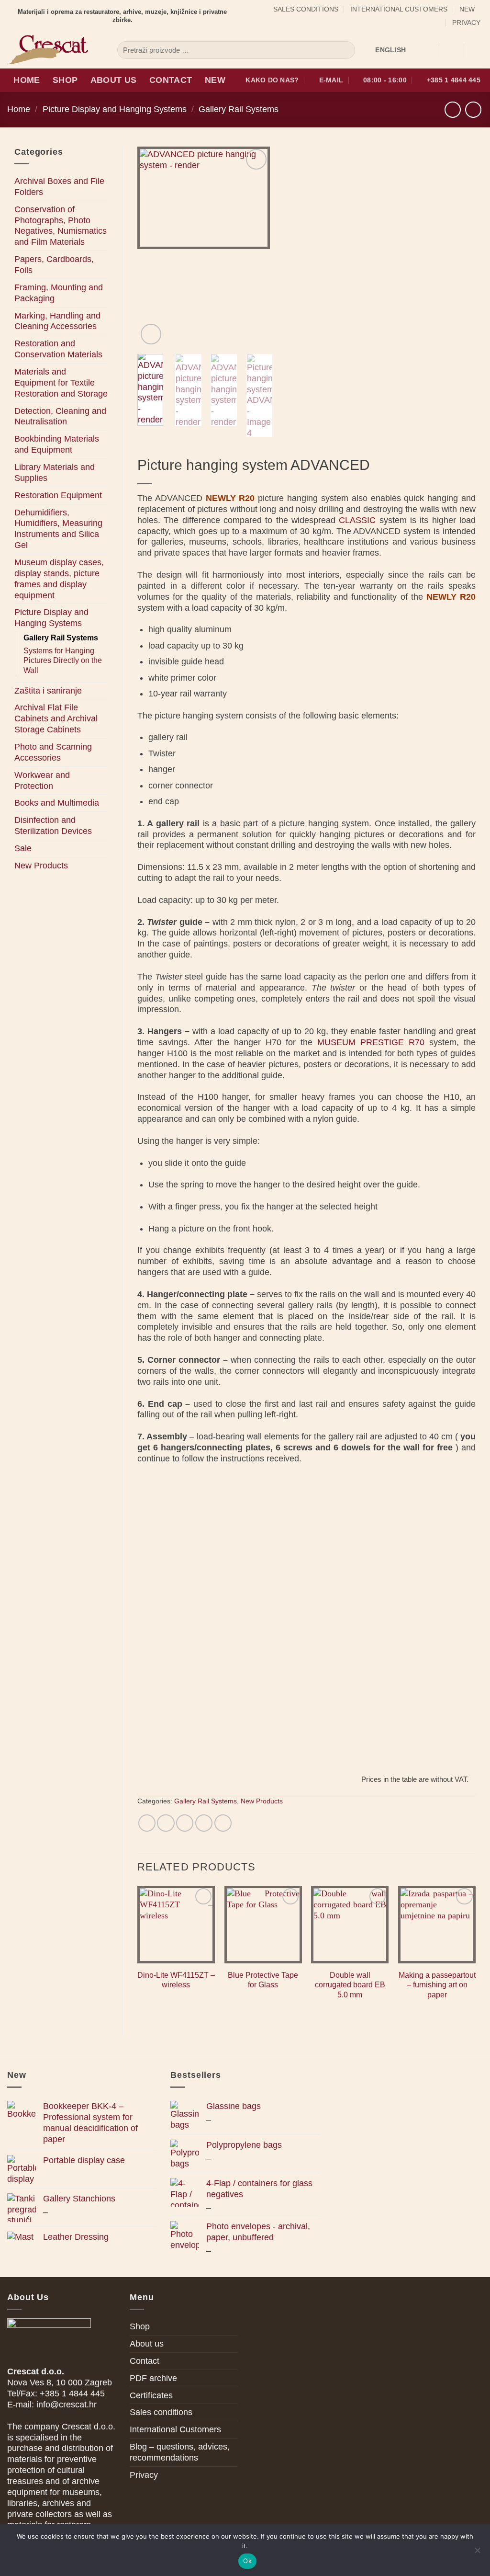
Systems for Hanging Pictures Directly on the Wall (63, 661)
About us (114, 80)
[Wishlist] (429, 50)
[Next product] (453, 110)
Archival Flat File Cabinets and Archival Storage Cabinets (56, 718)
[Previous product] (473, 110)
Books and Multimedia (57, 803)
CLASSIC (357, 520)
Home (27, 80)
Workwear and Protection (42, 781)
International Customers (399, 9)
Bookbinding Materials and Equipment (57, 444)
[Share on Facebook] (147, 1823)
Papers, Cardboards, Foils (54, 265)
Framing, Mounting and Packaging (59, 293)
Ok (247, 2561)
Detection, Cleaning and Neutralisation (60, 416)
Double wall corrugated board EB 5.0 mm (350, 1985)
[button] (452, 50)
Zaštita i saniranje (48, 691)
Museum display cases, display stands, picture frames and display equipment (59, 579)
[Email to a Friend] (185, 1823)
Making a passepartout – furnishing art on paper (437, 1985)
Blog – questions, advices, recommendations (180, 2452)
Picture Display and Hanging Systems (115, 109)
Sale (23, 848)
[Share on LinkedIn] (223, 1823)
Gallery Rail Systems (239, 109)
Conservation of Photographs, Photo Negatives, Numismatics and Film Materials (61, 226)
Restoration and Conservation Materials (58, 349)
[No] (477, 2553)
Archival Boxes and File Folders (59, 187)
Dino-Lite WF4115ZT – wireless (176, 1980)
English (390, 50)
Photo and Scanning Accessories (53, 752)
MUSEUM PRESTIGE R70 (371, 1042)
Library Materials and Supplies (55, 473)
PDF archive (153, 2378)
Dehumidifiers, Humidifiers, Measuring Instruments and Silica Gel (58, 529)
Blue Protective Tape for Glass (263, 1980)
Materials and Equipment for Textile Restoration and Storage (61, 383)
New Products (41, 866)
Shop (65, 80)
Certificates (151, 2395)
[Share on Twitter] (166, 1823)
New (467, 9)
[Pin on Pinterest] (204, 1823)
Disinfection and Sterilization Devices (53, 826)
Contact (171, 80)
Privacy (466, 23)
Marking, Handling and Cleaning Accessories (57, 321)
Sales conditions (306, 9)
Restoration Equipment (58, 495)
